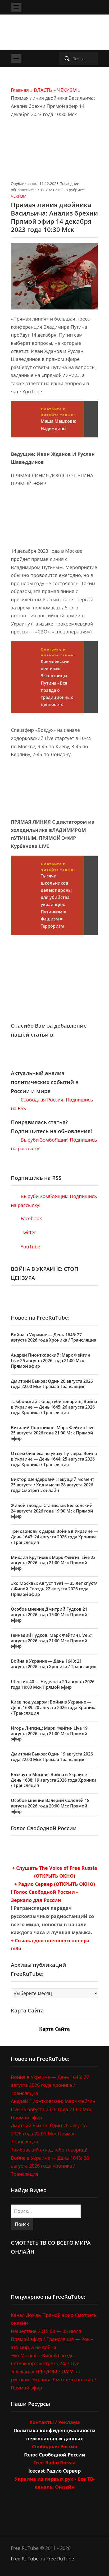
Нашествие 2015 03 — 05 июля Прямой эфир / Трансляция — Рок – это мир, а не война (52, 2339)
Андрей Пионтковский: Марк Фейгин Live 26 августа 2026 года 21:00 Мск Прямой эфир (51, 1361)
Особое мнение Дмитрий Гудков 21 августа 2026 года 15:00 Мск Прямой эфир (49, 1615)
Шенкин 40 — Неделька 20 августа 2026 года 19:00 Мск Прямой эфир (53, 1684)
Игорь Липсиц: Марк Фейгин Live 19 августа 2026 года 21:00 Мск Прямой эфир (49, 1734)
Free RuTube (25, 2559)
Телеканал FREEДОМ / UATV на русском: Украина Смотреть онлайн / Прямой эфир (54, 2380)
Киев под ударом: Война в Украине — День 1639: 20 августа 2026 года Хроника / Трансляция (54, 1707)
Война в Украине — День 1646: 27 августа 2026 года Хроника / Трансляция (54, 1337)
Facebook (31, 1218)
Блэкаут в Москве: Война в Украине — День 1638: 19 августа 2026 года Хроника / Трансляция (54, 1780)
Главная (20, 90)
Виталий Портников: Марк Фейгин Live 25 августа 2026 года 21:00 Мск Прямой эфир (53, 1433)
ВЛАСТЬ (43, 90)
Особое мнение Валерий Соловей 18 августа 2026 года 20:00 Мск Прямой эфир (50, 1806)
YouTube (30, 1247)
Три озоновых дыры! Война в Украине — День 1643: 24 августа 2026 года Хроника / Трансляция (54, 1537)
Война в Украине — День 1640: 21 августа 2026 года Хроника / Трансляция (54, 1664)
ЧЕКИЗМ (67, 90)
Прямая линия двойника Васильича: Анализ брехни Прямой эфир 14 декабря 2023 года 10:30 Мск (54, 217)
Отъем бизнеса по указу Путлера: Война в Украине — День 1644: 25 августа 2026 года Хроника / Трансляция (54, 1459)
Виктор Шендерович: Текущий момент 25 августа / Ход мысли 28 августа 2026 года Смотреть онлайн (53, 1485)
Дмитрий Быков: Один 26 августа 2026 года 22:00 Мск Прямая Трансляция (52, 1384)
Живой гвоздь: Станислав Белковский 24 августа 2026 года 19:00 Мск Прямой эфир (52, 1511)
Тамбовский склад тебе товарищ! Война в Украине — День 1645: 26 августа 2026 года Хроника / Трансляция (54, 1407)
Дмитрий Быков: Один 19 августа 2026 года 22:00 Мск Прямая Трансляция (52, 1757)
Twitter (28, 1232)
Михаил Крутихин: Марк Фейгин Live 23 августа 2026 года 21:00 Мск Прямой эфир (53, 1563)
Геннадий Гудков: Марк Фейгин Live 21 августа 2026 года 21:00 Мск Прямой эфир (52, 1641)
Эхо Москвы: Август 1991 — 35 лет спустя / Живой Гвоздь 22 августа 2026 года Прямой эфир (54, 1589)
